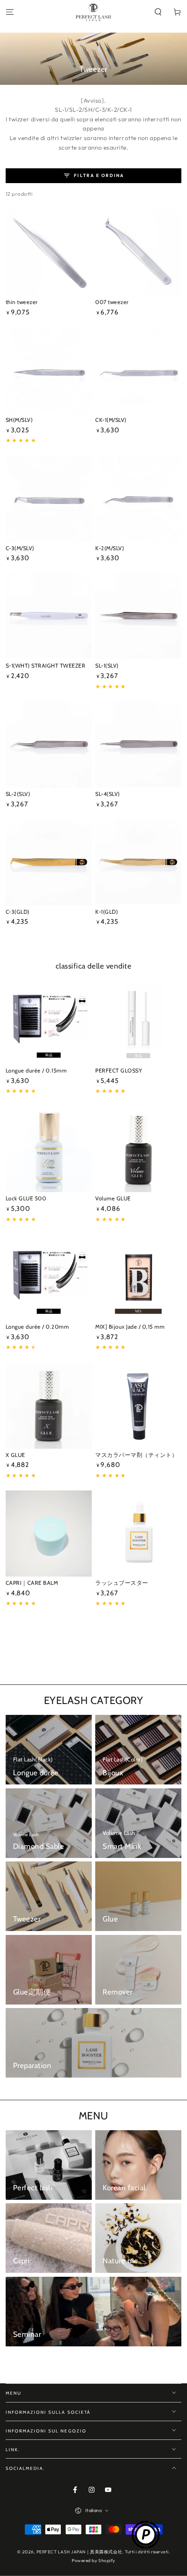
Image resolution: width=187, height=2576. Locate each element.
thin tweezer (22, 302)
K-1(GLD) (107, 912)
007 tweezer (112, 302)
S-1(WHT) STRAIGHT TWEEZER (46, 666)
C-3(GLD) (18, 912)
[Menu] (10, 12)
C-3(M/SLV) (20, 548)
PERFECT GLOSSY (119, 1071)
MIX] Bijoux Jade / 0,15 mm (130, 1327)
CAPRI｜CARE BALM (32, 1583)
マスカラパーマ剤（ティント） (136, 1455)
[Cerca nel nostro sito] (158, 12)
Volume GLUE (113, 1198)
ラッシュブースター (122, 1583)
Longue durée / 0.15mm (36, 1071)
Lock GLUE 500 (26, 1198)
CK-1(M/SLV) (111, 420)
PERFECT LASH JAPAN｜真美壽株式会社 (79, 2552)
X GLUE (15, 1455)
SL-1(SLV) (107, 666)
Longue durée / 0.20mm (37, 1327)
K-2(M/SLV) (110, 548)
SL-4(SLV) (108, 794)
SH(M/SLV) (19, 420)
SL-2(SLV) (18, 794)
